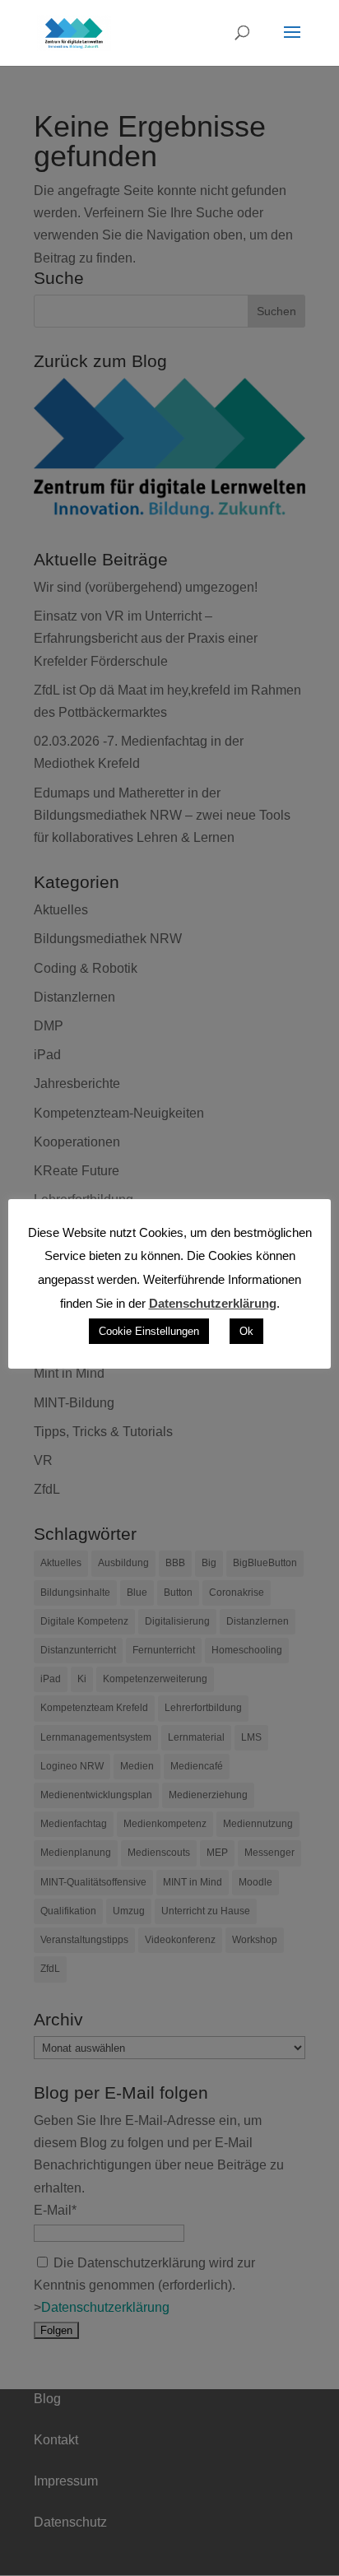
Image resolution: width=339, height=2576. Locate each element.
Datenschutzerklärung (213, 1303)
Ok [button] (246, 1331)
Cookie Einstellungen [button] (149, 1331)
